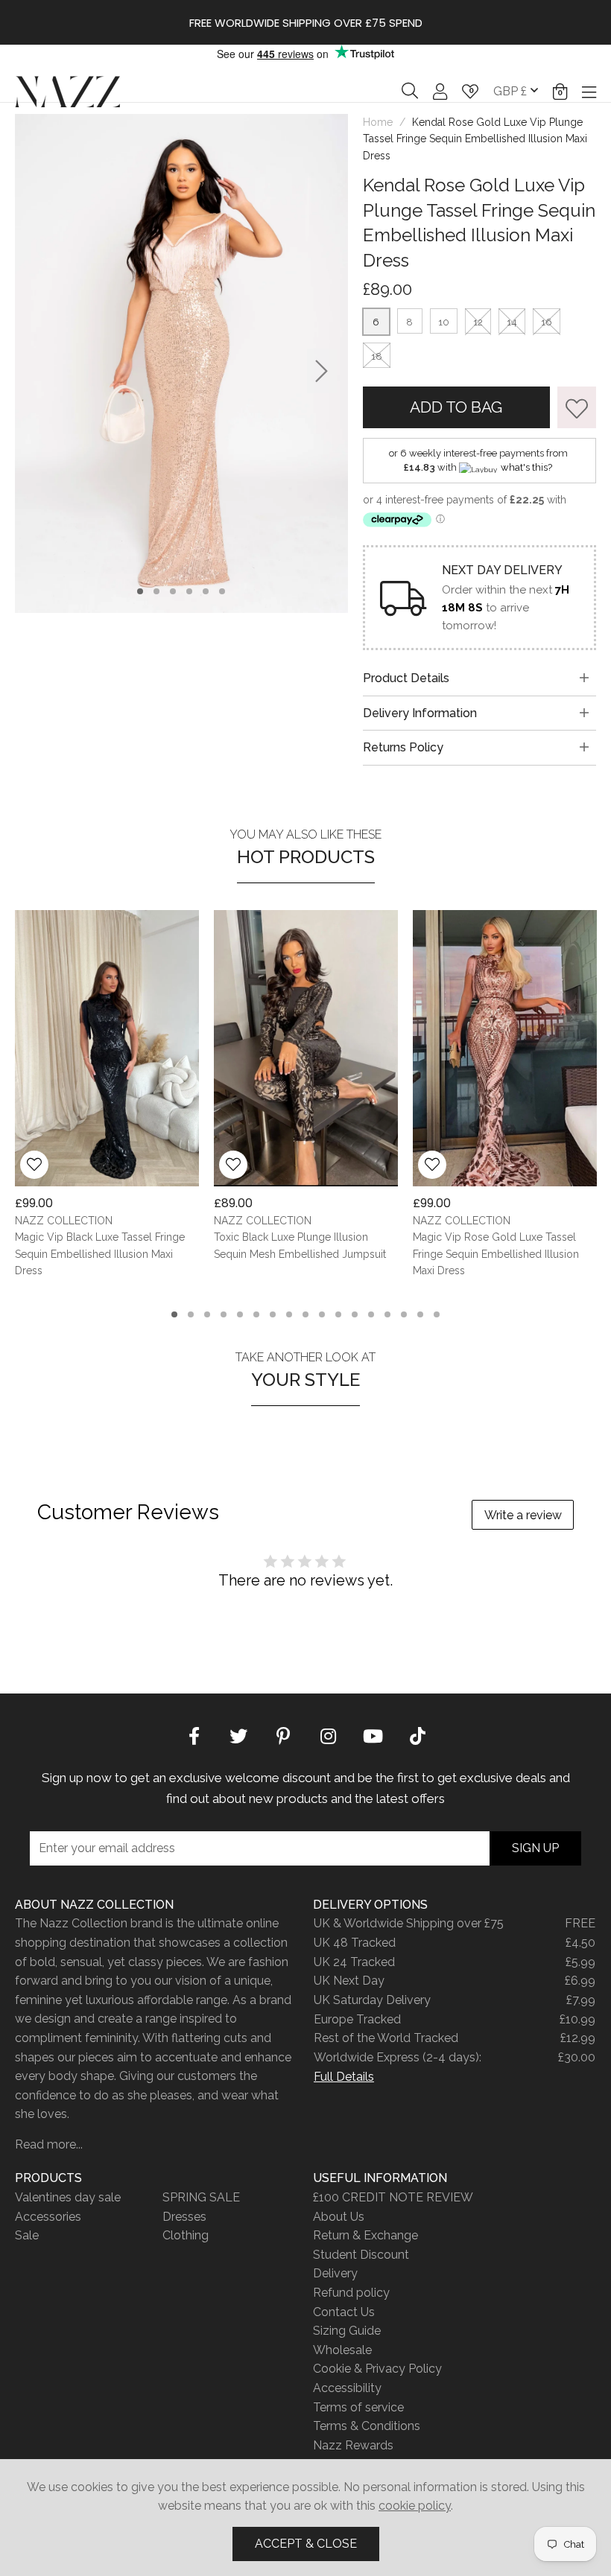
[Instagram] (328, 1734)
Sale (27, 2235)
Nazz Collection (67, 91)
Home (378, 122)
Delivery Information (420, 713)
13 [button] (371, 1314)
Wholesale (342, 2350)
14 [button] (387, 1314)
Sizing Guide (347, 2331)
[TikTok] (417, 1734)
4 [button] (189, 591)
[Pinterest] (283, 1734)
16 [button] (420, 1314)
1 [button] (140, 591)
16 (547, 322)
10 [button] (322, 1314)
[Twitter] (238, 1734)
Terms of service (358, 2407)
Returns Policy (403, 747)
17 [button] (437, 1314)
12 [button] (355, 1314)
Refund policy (351, 2293)
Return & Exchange (365, 2235)
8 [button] (289, 1314)
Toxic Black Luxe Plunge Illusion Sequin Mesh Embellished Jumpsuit (300, 1246)
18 (377, 356)
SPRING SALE (201, 2197)
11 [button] (338, 1314)
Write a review (523, 1515)
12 (478, 322)
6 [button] (222, 591)
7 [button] (273, 1314)
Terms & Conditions (367, 2426)
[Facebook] (194, 1734)
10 (444, 322)
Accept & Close (306, 2544)
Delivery (335, 2273)
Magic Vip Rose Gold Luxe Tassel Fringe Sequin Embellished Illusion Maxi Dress (496, 1254)
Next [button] (322, 371)
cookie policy (415, 2506)
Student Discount (361, 2255)
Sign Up (535, 1848)
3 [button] (173, 591)
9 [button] (305, 1314)
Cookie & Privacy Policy (377, 2369)
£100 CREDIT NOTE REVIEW (393, 2197)
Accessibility (347, 2388)
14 (512, 322)
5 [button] (206, 591)
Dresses (184, 2217)
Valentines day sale (68, 2197)
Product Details (406, 678)
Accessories (48, 2217)
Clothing (186, 2235)
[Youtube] (373, 1734)
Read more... (49, 2144)
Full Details (344, 2077)
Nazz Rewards (353, 2445)
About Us (339, 2217)
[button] (560, 92)
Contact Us (344, 2312)
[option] (305, 22)
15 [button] (404, 1314)
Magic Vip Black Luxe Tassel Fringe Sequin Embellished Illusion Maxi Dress (100, 1254)
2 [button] (157, 591)
